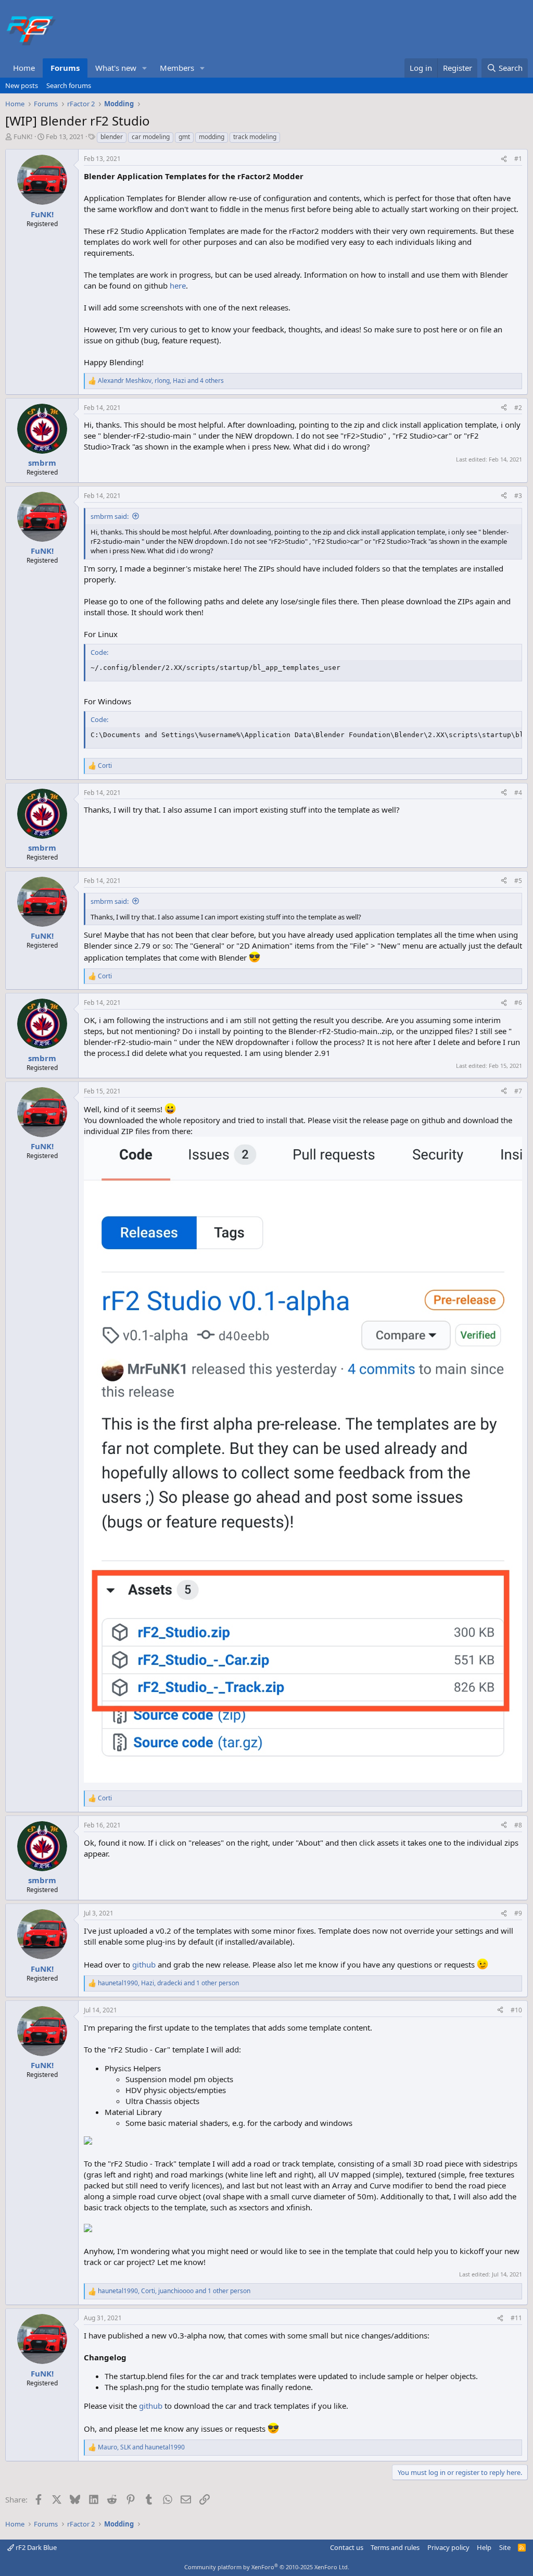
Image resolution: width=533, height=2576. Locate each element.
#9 (518, 1913)
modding (212, 137)
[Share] (504, 159)
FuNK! (23, 136)
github (144, 1964)
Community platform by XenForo (267, 2567)
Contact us (347, 2547)
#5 (518, 881)
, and (141, 2447)
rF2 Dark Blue (35, 2547)
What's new (116, 68)
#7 (518, 1091)
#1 (518, 159)
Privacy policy (448, 2547)
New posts (22, 85)
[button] (145, 68)
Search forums (69, 85)
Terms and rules (395, 2547)
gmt (184, 137)
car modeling (151, 137)
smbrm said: (110, 516)
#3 (518, 496)
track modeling (255, 137)
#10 (516, 2010)
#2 (518, 408)
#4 (518, 793)
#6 (518, 1003)
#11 (516, 2318)
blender (112, 137)
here (178, 285)
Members (177, 68)
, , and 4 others (161, 381)
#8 (518, 1825)
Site (505, 2547)
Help (484, 2547)
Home (24, 68)
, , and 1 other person (168, 1983)
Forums (65, 68)
